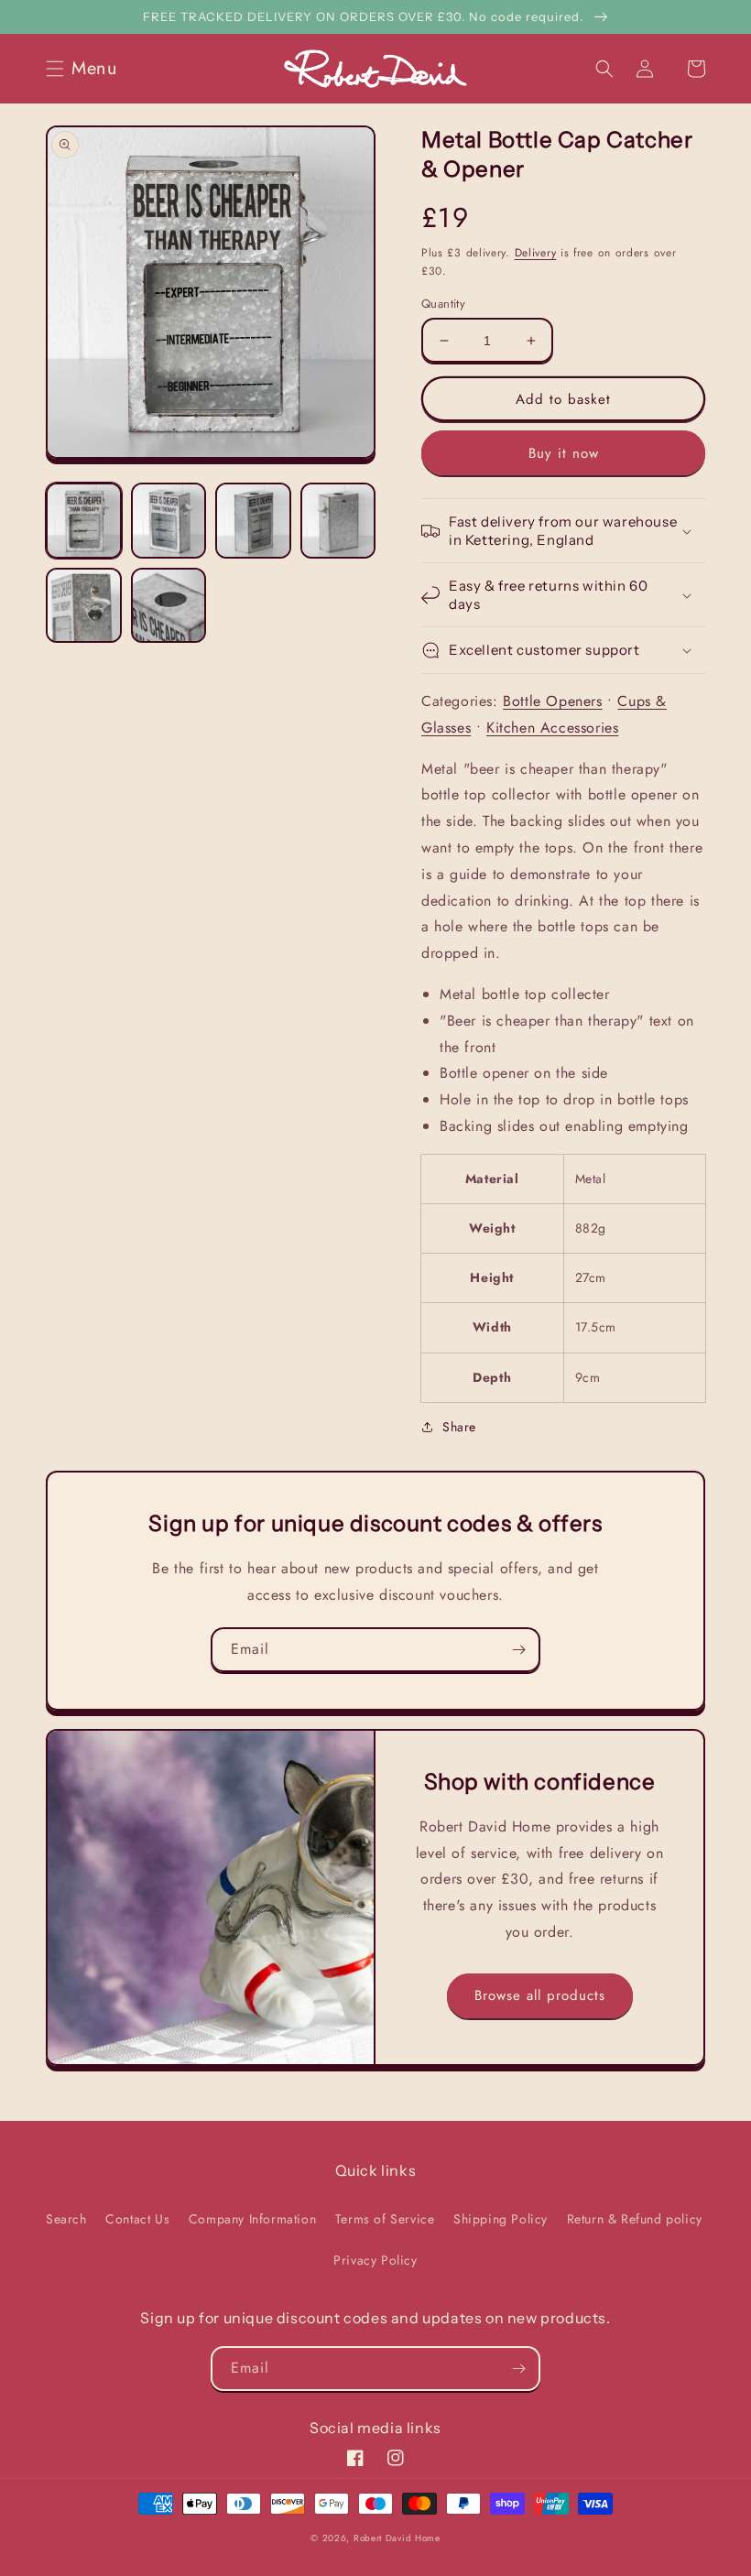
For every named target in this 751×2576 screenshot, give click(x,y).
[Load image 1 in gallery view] (84, 521)
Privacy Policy (375, 2260)
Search (66, 2219)
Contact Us (137, 2219)
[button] (87, 69)
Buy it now (564, 453)
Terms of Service (385, 2219)
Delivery (536, 253)
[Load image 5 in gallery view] (84, 606)
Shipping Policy (501, 2219)
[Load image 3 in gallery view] (253, 521)
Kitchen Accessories (552, 728)
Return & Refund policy (635, 2219)
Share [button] (459, 1427)
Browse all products (540, 1995)
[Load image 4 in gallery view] (338, 521)
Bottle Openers (552, 701)
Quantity (443, 304)
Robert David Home (397, 2538)
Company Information (252, 2219)
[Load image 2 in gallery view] (169, 521)
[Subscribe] (518, 1650)
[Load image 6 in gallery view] (169, 606)
